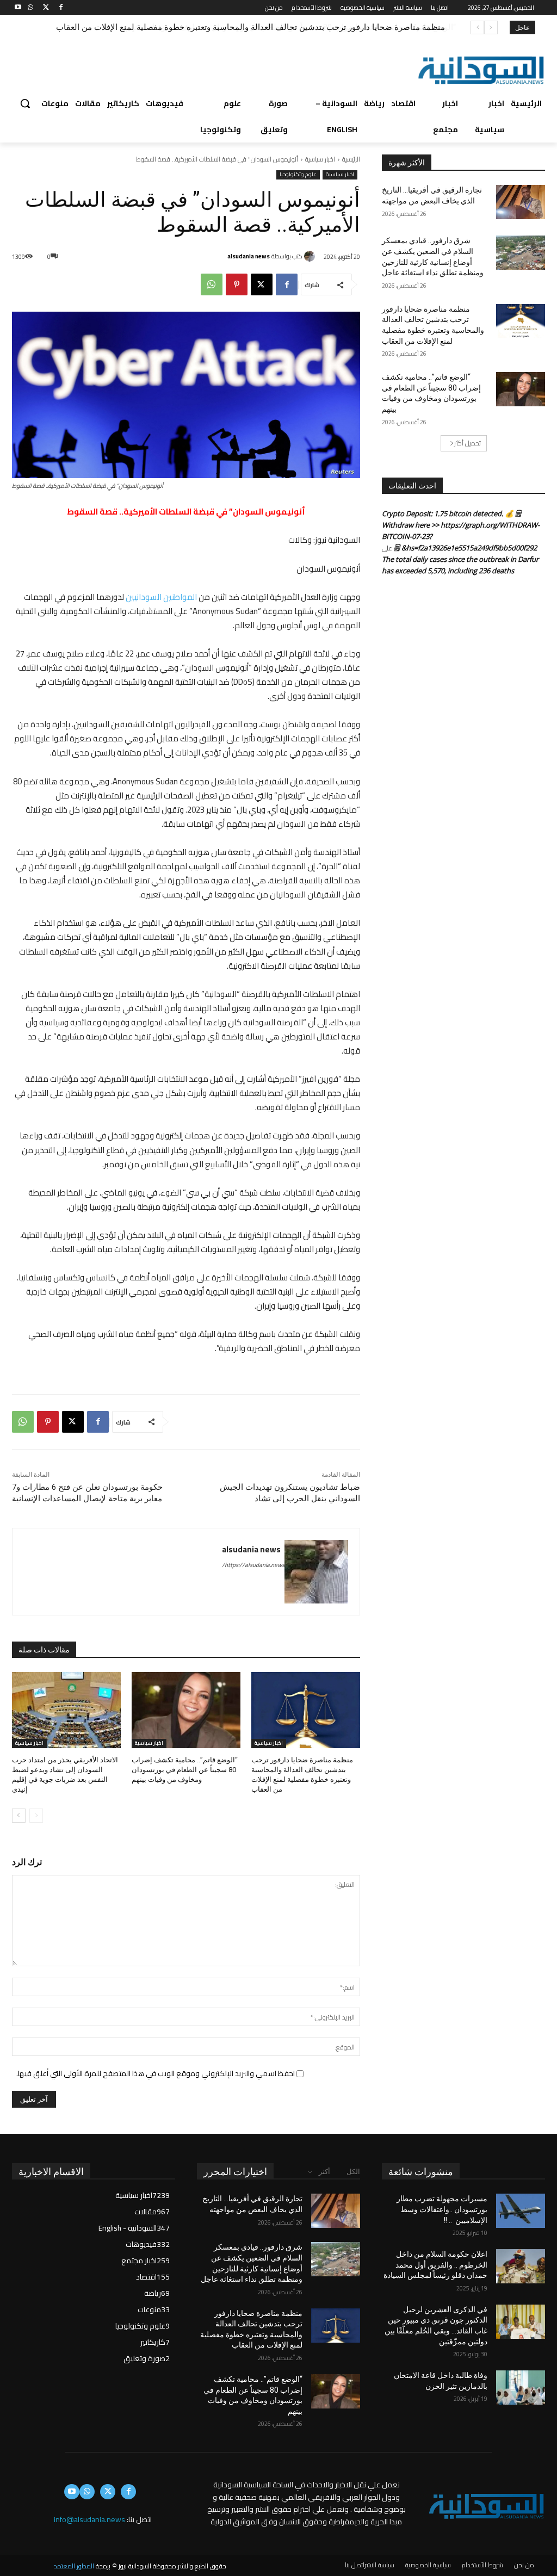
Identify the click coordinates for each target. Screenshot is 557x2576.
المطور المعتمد (74, 2566)
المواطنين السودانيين (161, 597)
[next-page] (19, 1816)
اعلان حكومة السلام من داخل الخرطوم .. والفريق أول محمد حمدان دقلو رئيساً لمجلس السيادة (435, 2265)
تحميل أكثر (468, 443)
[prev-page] (36, 1816)
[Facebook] (61, 8)
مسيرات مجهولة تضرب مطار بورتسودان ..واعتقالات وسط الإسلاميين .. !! (442, 2209)
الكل (353, 2172)
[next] (477, 27)
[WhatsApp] (31, 8)
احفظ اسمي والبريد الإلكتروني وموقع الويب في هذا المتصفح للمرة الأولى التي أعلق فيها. (156, 2073)
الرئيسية (351, 159)
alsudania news (249, 256)
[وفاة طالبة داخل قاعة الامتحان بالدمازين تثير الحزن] (521, 2388)
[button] (25, 103)
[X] (46, 8)
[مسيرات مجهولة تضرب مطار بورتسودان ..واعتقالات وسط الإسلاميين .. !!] (521, 2211)
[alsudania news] (311, 256)
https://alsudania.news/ (253, 1565)
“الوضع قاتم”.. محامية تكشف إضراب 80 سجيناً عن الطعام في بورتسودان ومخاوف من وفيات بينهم (280, 27)
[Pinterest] (237, 284)
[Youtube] (18, 8)
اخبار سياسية (320, 159)
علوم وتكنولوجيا (298, 175)
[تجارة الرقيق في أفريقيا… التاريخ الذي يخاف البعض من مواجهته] (521, 202)
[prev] (491, 27)
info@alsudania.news (89, 2519)
